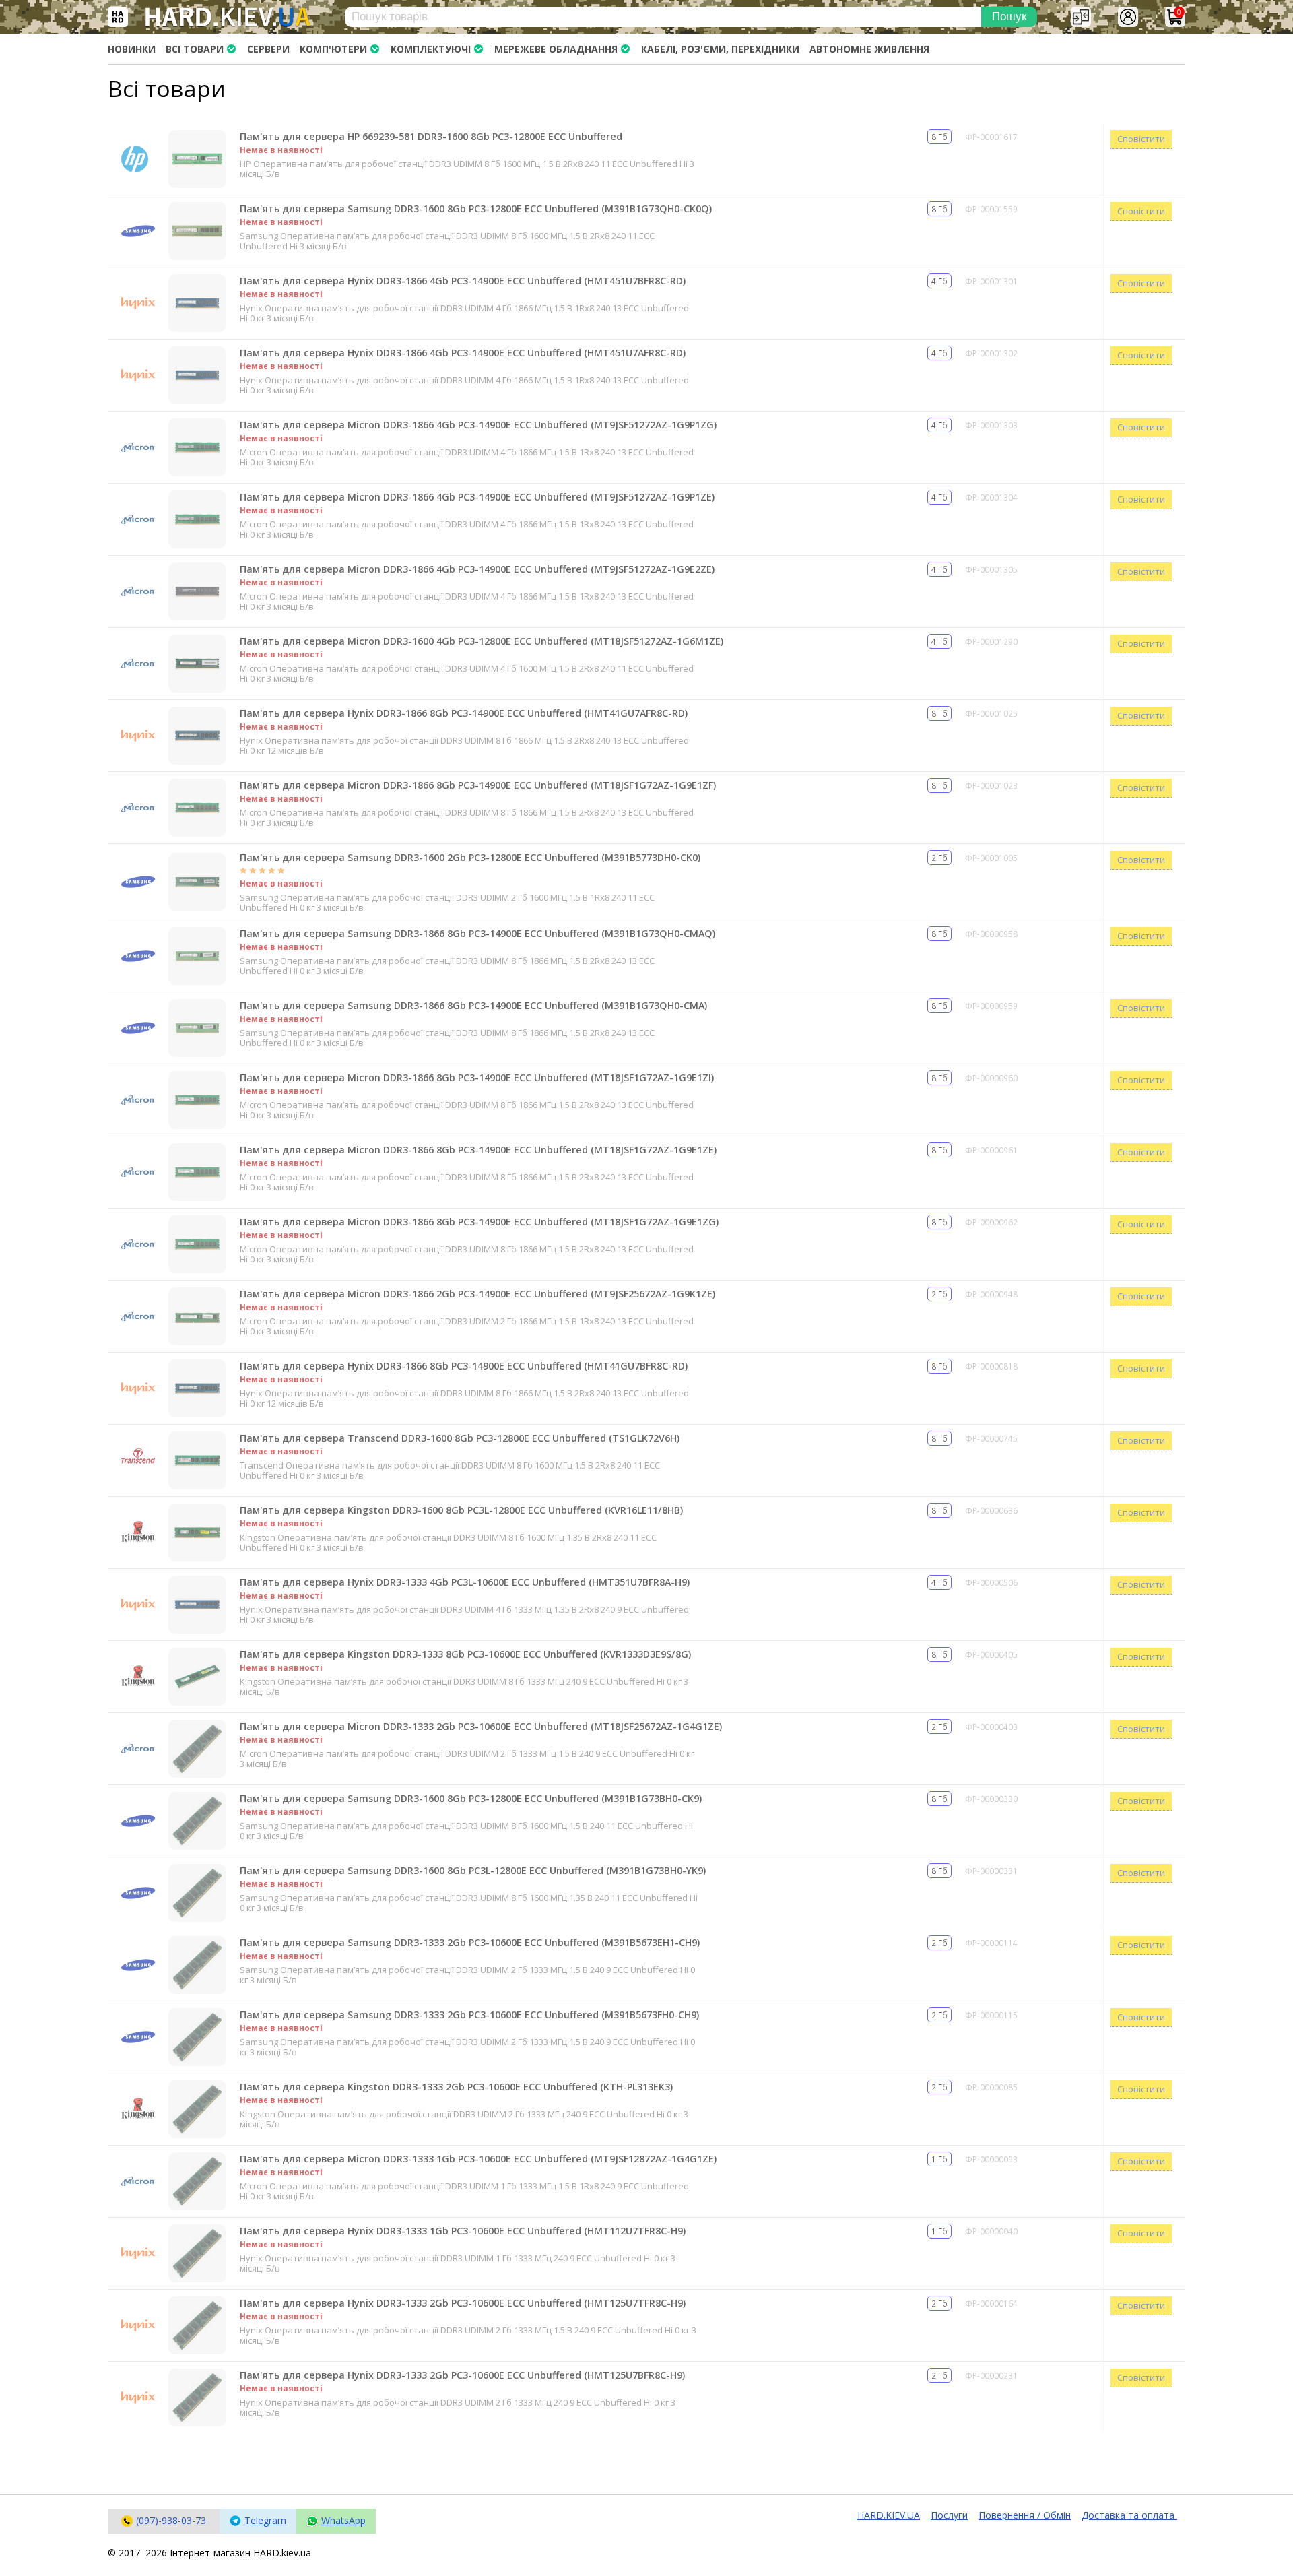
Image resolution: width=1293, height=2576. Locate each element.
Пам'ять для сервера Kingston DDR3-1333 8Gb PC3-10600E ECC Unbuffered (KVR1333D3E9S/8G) (465, 1654)
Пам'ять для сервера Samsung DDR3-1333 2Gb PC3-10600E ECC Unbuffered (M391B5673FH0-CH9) (469, 2015)
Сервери (268, 49)
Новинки (132, 49)
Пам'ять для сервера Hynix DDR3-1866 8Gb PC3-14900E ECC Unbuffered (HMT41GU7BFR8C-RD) (464, 1366)
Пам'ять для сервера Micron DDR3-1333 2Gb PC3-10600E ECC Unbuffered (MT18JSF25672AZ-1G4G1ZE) (481, 1726)
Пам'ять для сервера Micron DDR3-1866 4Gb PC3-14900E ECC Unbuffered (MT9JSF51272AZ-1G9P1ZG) (478, 425)
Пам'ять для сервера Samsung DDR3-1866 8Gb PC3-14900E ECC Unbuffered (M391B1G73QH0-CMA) (473, 1005)
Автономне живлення (869, 49)
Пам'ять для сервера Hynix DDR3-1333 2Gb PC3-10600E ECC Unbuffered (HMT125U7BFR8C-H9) (462, 2375)
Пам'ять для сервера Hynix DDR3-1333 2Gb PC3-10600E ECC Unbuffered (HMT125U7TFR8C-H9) (463, 2303)
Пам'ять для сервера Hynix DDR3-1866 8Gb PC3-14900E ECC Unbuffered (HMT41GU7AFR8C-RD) (464, 713)
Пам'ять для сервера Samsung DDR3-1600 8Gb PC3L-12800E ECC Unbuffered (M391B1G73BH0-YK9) (473, 1870)
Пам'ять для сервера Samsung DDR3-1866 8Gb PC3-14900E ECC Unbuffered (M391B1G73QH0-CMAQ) (477, 933)
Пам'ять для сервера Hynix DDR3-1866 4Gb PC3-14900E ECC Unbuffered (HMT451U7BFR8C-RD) (463, 281)
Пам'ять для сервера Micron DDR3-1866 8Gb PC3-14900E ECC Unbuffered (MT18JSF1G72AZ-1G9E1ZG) (479, 1222)
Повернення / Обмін (1025, 2515)
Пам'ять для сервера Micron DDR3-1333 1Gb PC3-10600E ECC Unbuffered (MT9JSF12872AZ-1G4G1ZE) (478, 2159)
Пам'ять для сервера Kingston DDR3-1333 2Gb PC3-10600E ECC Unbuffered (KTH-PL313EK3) (456, 2087)
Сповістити (1141, 139)
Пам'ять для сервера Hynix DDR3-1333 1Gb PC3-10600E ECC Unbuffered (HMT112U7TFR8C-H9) (463, 2231)
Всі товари (195, 49)
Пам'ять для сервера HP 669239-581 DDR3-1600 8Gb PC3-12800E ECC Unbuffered (431, 136)
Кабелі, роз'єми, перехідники (720, 49)
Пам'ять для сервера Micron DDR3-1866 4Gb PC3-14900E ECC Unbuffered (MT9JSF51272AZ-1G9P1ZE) (477, 497)
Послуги (949, 2515)
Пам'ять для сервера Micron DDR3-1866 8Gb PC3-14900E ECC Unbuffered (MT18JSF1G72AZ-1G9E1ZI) (477, 1077)
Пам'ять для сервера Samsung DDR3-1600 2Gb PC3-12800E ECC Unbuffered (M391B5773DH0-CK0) (470, 857)
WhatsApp (343, 2520)
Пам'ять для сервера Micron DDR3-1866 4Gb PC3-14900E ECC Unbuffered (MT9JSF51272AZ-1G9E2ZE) (477, 569)
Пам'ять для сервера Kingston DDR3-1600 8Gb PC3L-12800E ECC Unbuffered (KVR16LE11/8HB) (461, 1510)
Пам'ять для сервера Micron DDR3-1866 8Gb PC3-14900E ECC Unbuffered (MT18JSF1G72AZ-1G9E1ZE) (478, 1150)
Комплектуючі (431, 49)
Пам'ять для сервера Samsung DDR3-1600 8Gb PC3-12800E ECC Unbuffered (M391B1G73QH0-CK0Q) (476, 208)
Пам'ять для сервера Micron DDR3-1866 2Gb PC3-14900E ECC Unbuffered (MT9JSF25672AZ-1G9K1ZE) (477, 1294)
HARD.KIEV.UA (889, 2515)
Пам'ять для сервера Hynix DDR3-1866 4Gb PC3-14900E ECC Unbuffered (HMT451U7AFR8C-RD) (463, 353)
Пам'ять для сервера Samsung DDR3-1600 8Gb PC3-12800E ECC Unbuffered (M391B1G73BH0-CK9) (471, 1798)
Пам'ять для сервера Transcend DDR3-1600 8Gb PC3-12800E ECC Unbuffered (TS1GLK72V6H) (460, 1438)
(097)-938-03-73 (171, 2520)
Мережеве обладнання (556, 49)
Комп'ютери (333, 49)
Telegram (265, 2520)
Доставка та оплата (1129, 2515)
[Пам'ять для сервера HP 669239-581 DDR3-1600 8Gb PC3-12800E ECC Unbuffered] (197, 159)
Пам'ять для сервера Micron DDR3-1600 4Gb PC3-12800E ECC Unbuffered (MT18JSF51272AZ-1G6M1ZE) (482, 641)
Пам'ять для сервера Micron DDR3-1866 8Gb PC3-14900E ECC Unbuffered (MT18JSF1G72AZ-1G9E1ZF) (478, 785)
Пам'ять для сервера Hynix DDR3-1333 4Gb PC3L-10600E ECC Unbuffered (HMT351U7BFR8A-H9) (465, 1582)
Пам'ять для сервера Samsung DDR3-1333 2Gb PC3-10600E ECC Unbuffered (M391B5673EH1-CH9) (470, 1942)
